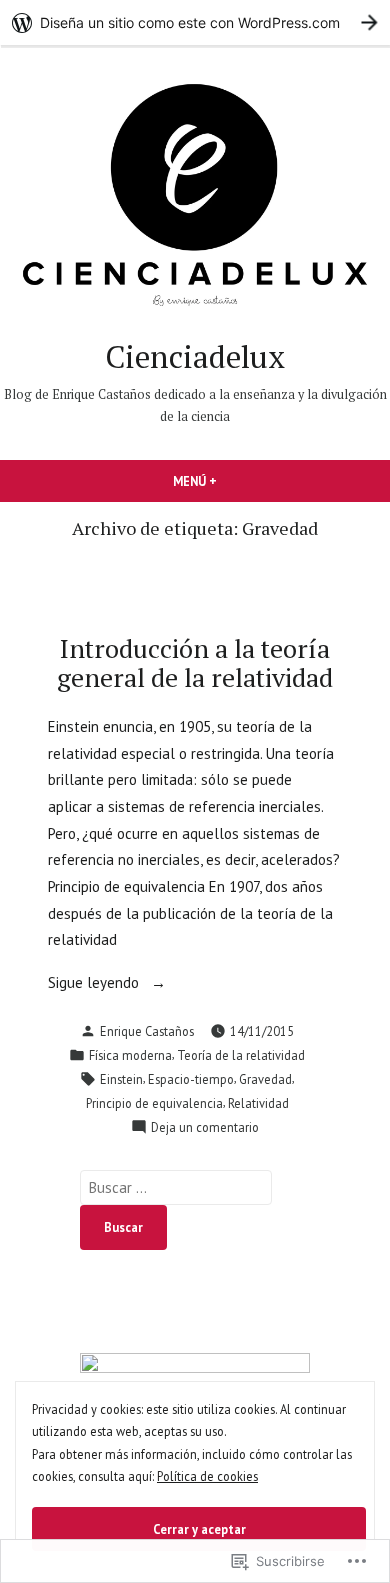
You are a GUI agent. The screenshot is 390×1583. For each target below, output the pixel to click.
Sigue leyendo (95, 984)
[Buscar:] (176, 1187)
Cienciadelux (195, 356)
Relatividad (258, 1103)
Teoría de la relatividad (241, 1055)
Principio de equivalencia (154, 1103)
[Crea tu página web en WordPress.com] (195, 22)
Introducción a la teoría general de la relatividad (195, 662)
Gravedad (265, 1079)
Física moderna (130, 1055)
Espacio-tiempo (191, 1079)
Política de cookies (207, 1476)
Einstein (121, 1079)
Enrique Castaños (147, 1031)
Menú (228, 481)
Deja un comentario (205, 1128)
